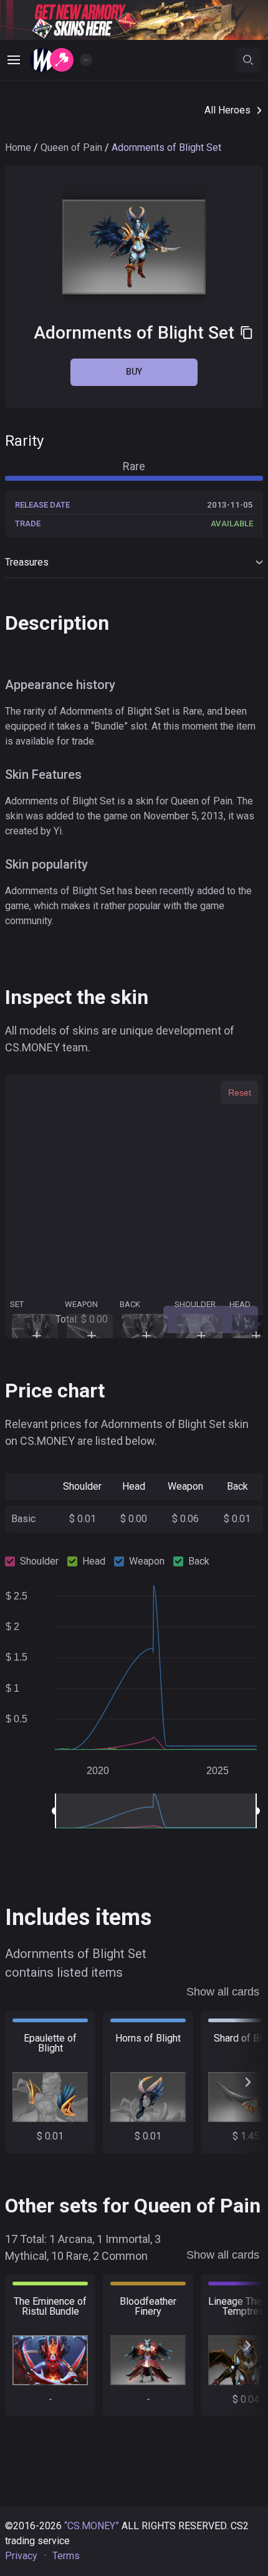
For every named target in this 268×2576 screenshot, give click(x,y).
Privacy (21, 2556)
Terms (66, 2556)
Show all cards (223, 1992)
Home (18, 147)
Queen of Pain (71, 147)
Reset (240, 1093)
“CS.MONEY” (92, 2526)
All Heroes (227, 110)
